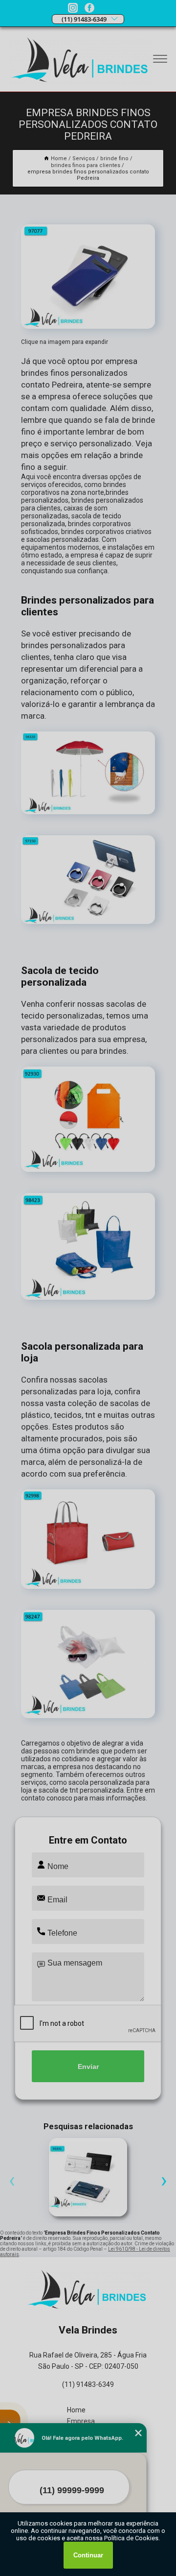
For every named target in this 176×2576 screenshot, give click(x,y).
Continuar (88, 2555)
